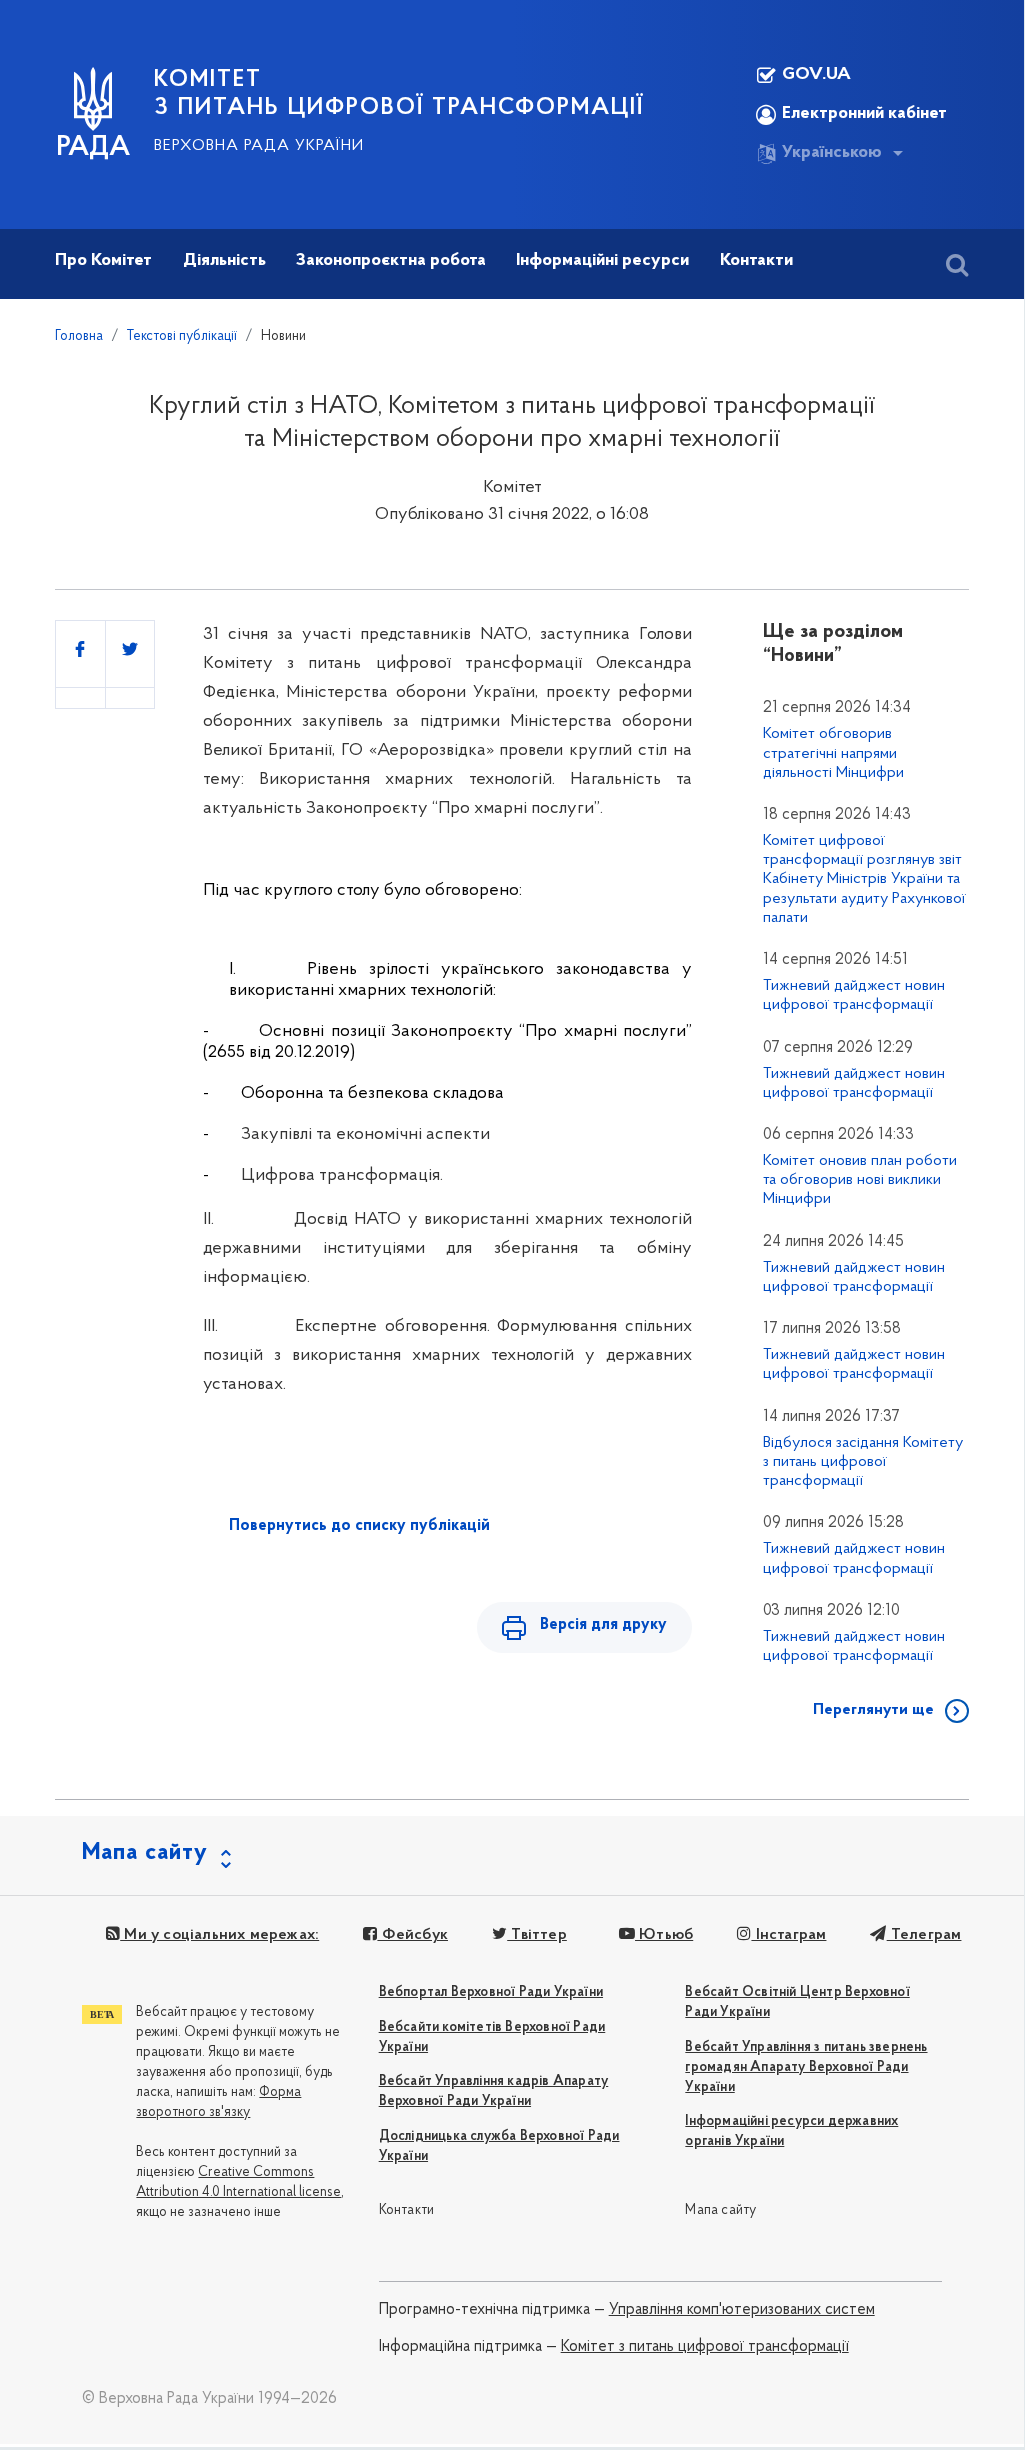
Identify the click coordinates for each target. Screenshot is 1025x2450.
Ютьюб (664, 1935)
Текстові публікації (182, 336)
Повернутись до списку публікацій (359, 1526)
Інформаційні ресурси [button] (602, 261)
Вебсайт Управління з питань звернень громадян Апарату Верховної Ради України (806, 2067)
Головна (79, 336)
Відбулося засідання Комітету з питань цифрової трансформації (863, 1462)
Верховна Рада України (259, 146)
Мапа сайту (720, 2210)
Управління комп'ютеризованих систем (742, 2310)
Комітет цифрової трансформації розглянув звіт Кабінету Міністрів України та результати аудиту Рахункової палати (864, 879)
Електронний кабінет (864, 114)
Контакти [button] (756, 261)
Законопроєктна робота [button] (391, 261)
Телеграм (924, 1935)
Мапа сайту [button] (145, 1853)
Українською (832, 153)
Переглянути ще (873, 1710)
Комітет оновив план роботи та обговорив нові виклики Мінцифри (860, 1180)
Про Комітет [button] (103, 261)
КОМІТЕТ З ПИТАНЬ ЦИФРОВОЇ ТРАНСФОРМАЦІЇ (399, 94)
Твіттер (537, 1935)
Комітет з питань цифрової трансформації (705, 2347)
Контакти (407, 2210)
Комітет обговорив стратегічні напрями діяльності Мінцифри (833, 753)
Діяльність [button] (224, 261)
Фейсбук (412, 1935)
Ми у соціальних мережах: (219, 1935)
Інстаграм (788, 1935)
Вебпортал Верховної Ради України (491, 1992)
